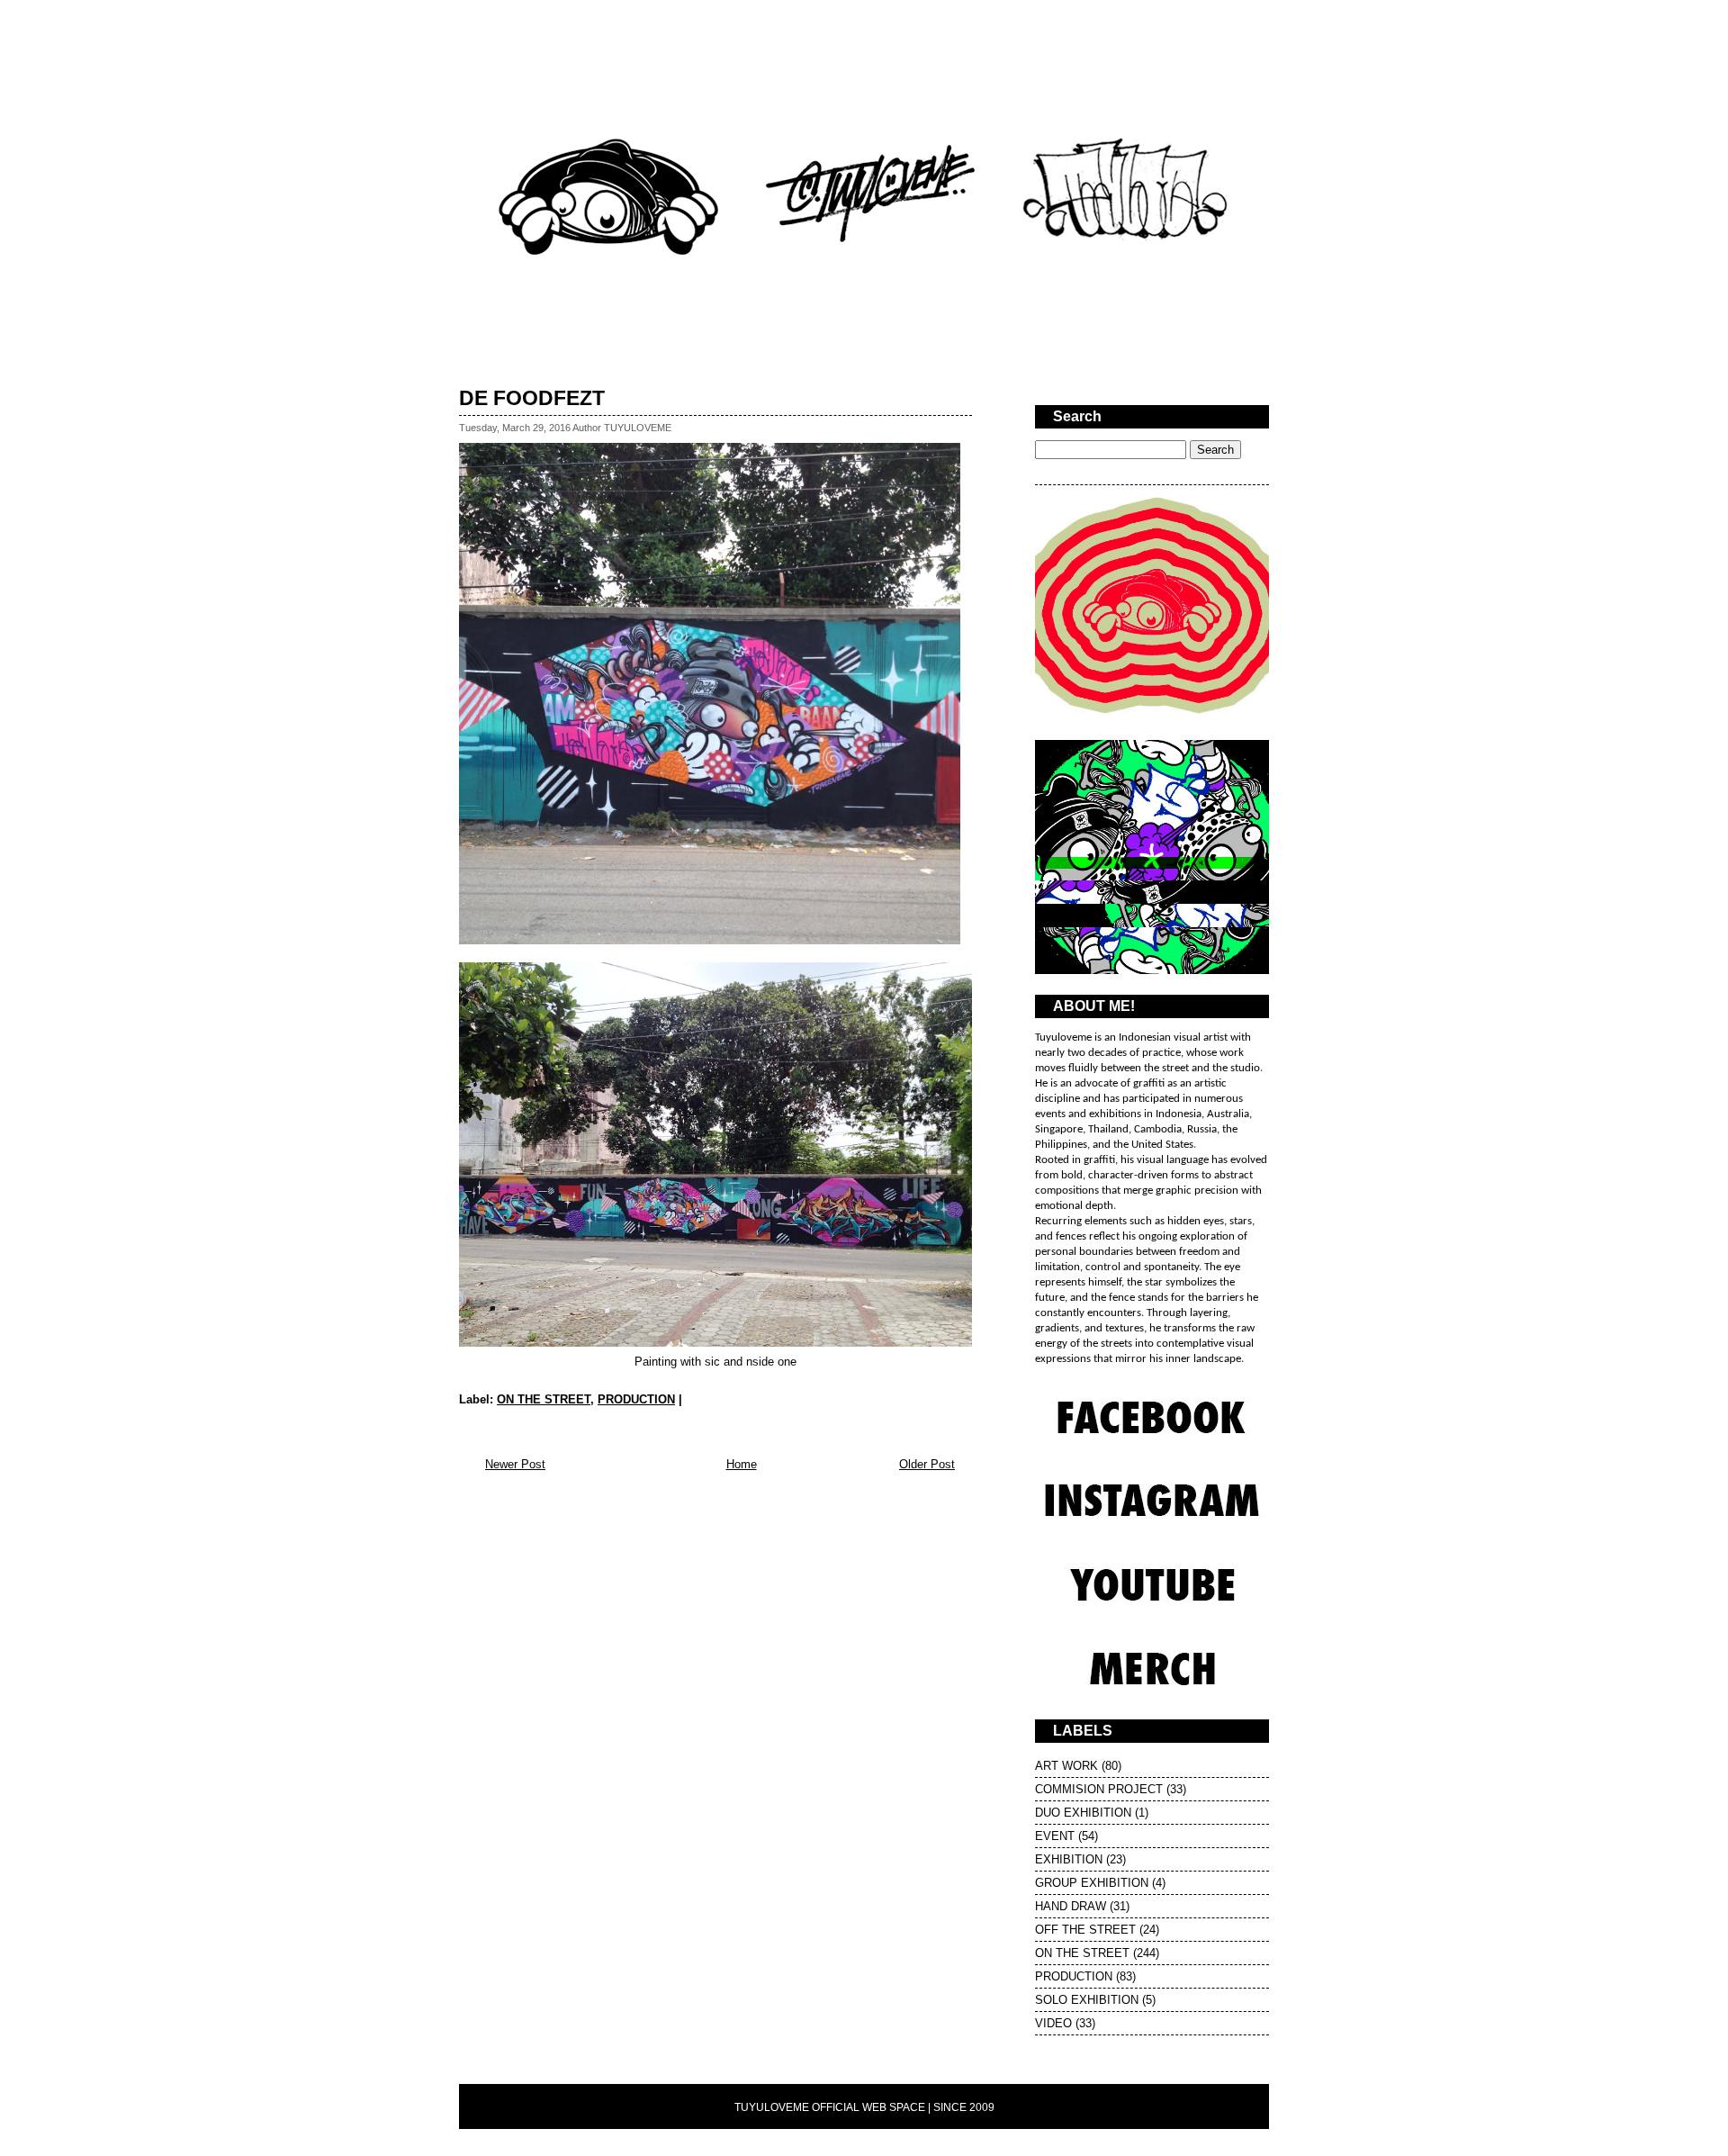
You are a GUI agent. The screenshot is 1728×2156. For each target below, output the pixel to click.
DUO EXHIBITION (1083, 1813)
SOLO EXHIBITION (1087, 2000)
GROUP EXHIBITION (1092, 1883)
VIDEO (1053, 2023)
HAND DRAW (1071, 1906)
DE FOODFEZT (532, 398)
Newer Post (515, 1464)
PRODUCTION (636, 1399)
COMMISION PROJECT (1099, 1789)
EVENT (1055, 1836)
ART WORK (1066, 1766)
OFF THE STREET (1085, 1930)
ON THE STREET (544, 1399)
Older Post (927, 1464)
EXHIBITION (1069, 1859)
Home (742, 1464)
